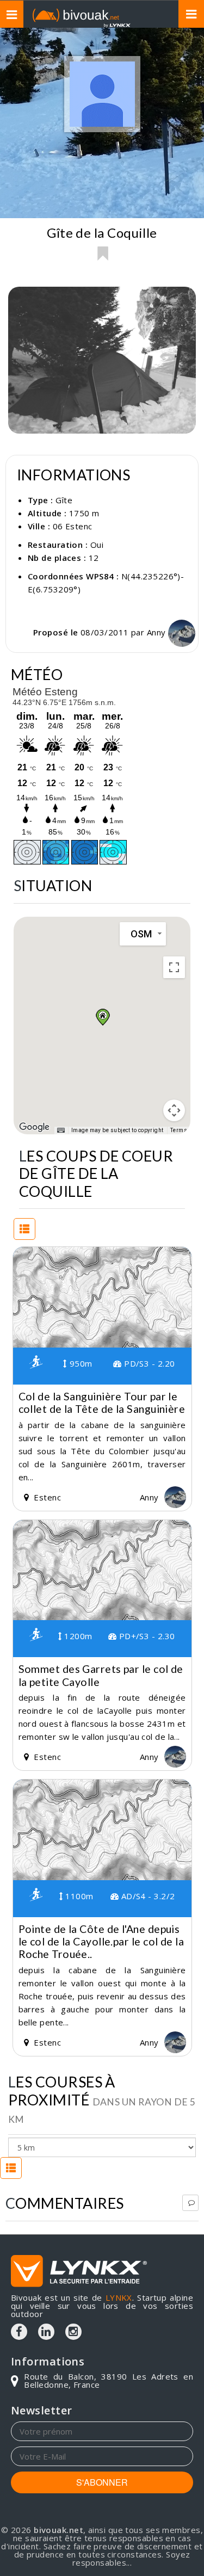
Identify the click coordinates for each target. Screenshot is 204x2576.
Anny (157, 632)
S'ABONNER (102, 2482)
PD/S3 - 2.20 (148, 1363)
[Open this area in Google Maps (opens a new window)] (34, 1127)
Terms (179, 1130)
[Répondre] (190, 2203)
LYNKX (119, 2297)
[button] (102, 1017)
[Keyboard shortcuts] (61, 1131)
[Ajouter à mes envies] (102, 254)
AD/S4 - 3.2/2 (147, 1896)
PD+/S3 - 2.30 (146, 1636)
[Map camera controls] (174, 1110)
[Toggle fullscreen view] (174, 967)
